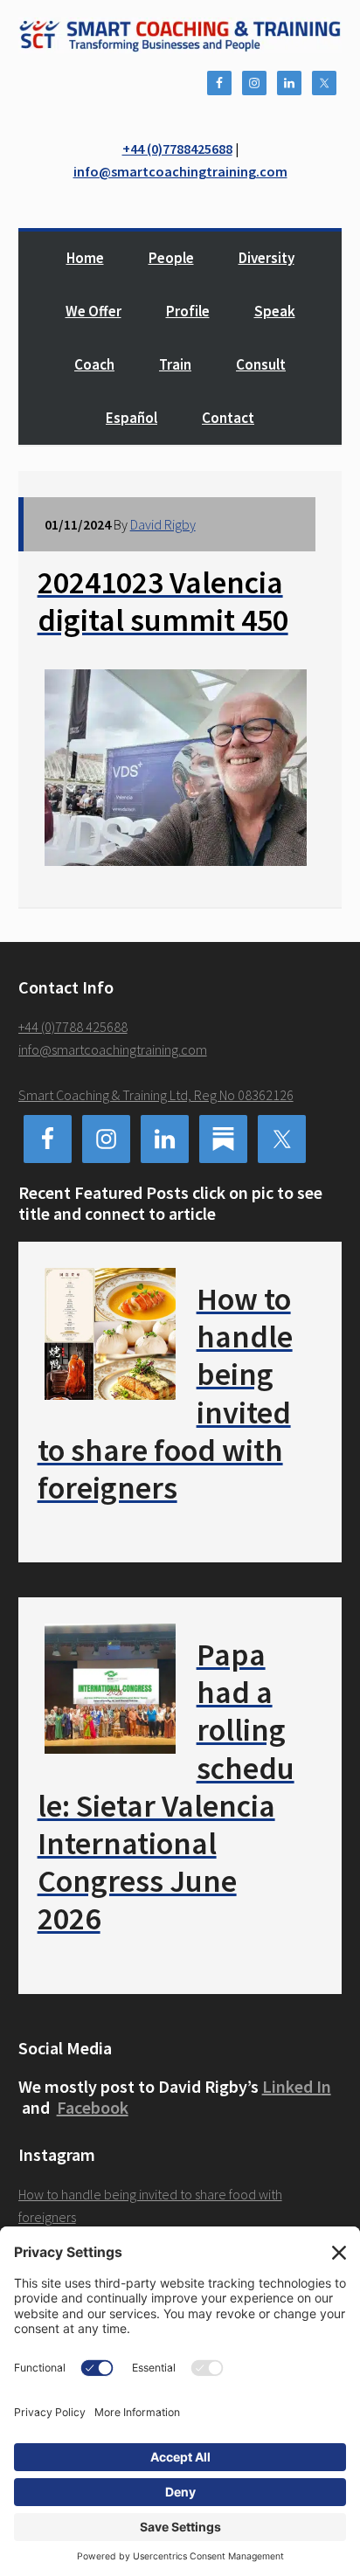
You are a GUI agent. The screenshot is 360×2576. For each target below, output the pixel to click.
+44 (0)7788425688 (177, 149)
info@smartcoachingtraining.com (180, 171)
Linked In (297, 2086)
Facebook (93, 2107)
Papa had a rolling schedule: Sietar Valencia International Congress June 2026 (166, 1787)
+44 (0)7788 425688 (73, 1027)
